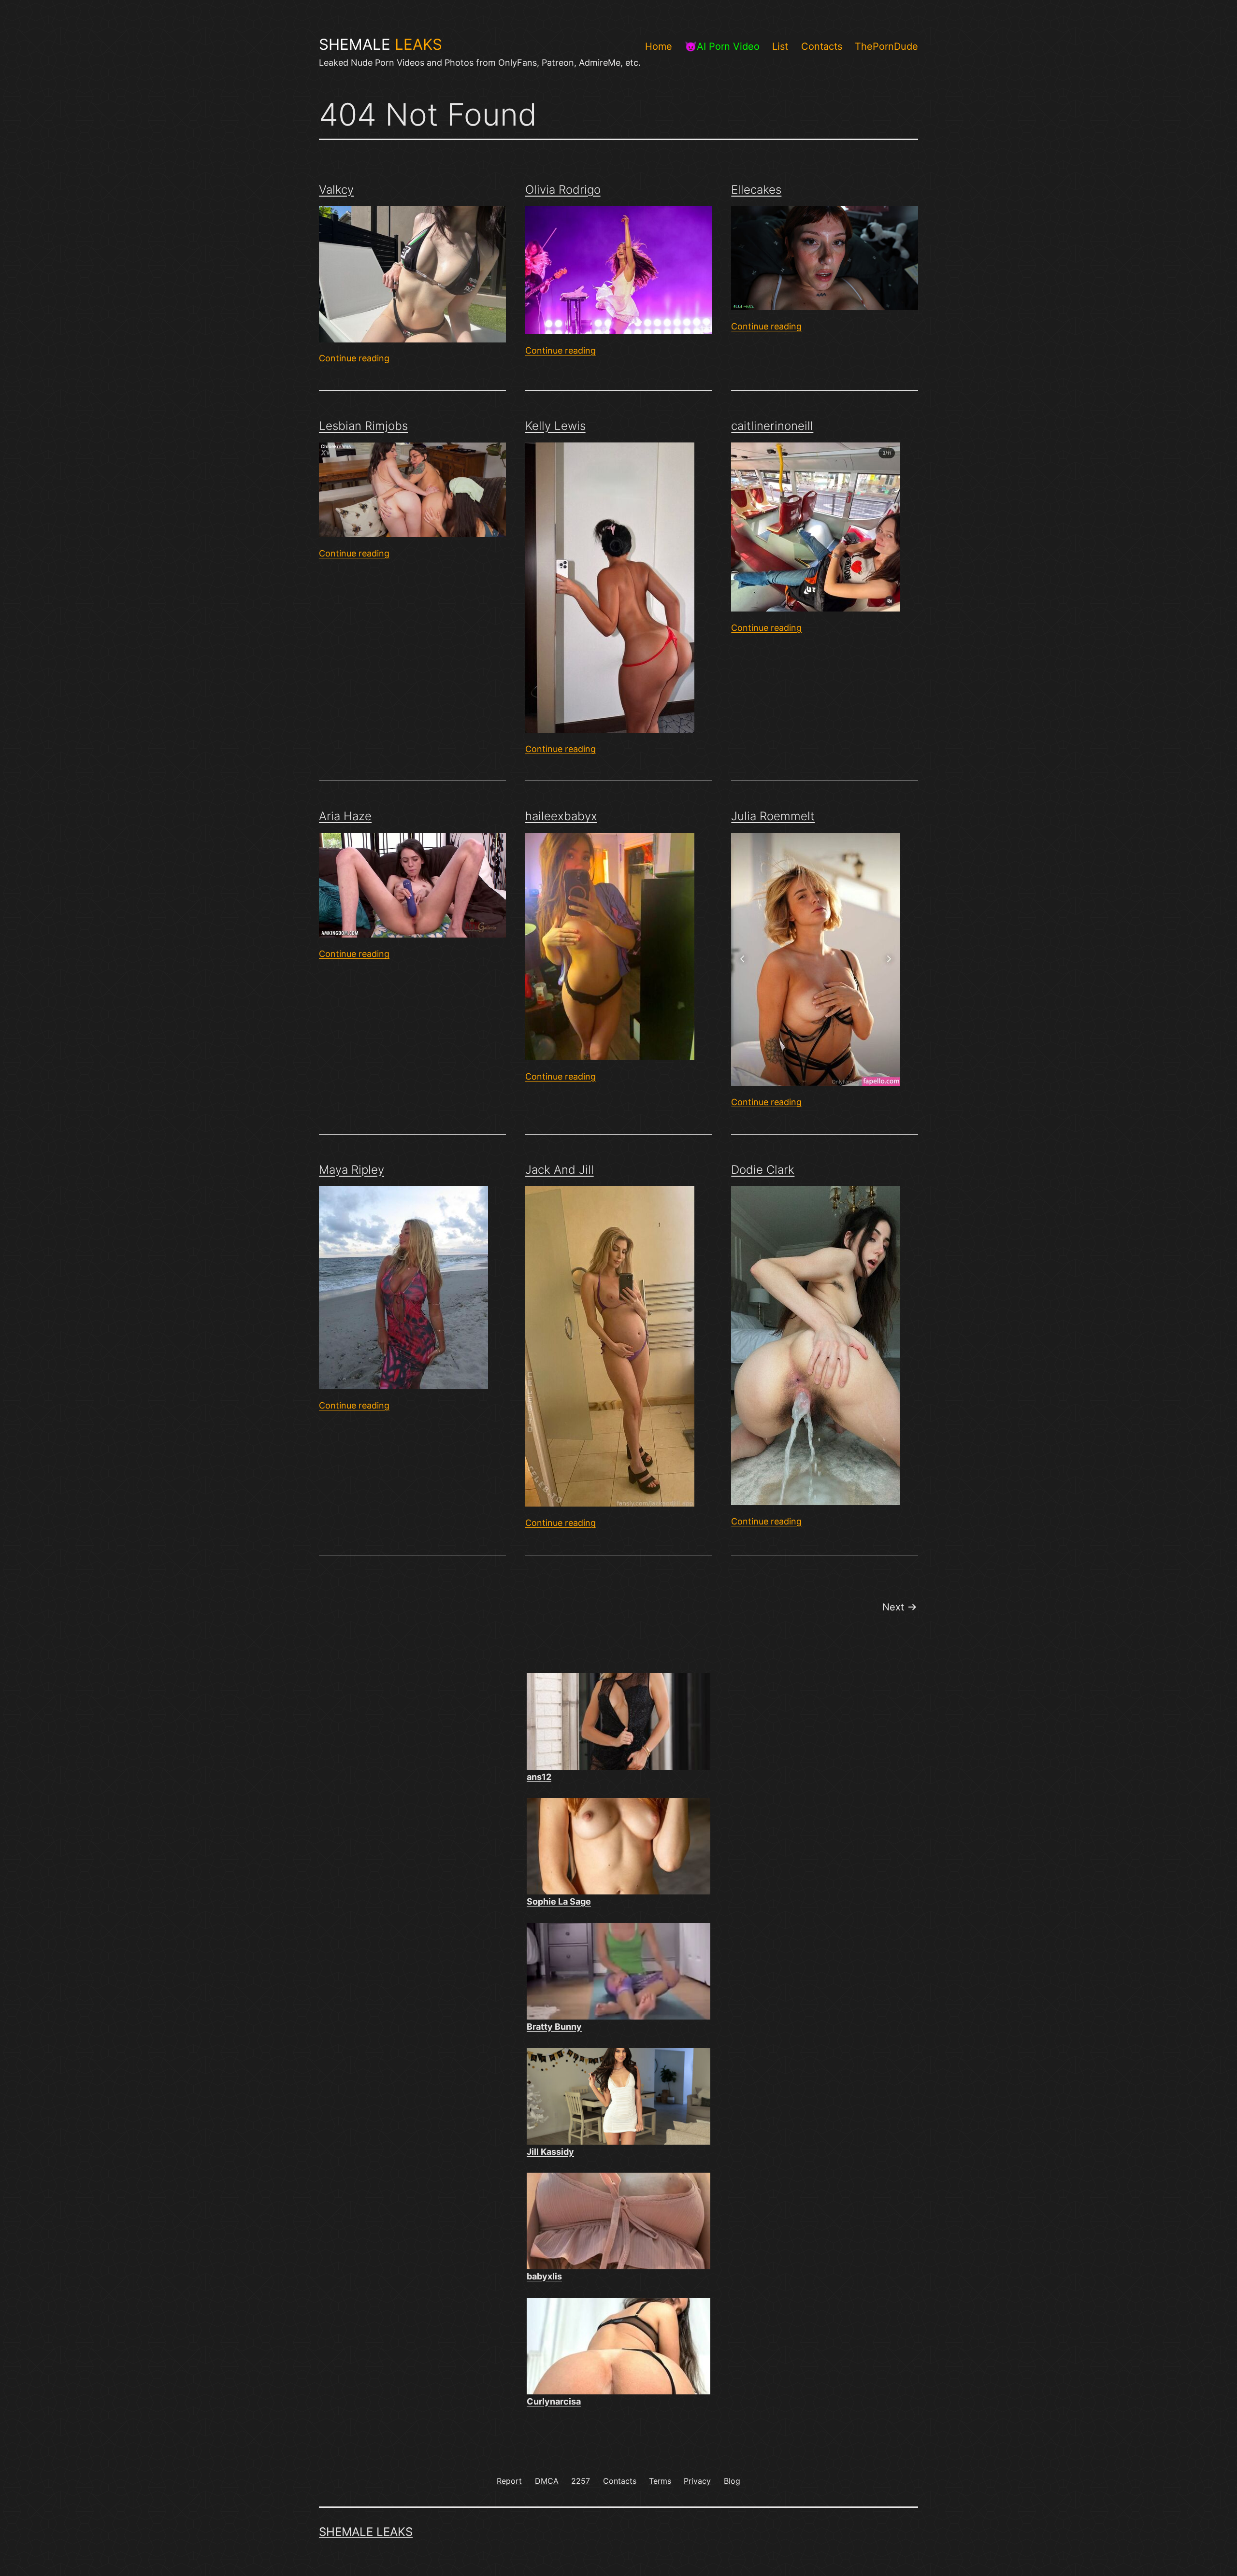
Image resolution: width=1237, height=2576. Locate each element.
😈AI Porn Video (722, 46)
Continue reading (354, 358)
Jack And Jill (560, 1170)
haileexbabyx (561, 816)
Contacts (822, 46)
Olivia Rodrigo (563, 190)
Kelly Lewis (555, 426)
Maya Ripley (352, 1170)
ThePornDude (886, 46)
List (780, 46)
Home (659, 46)
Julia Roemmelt (773, 816)
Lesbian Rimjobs (363, 426)
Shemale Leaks (366, 2532)
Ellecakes (756, 190)
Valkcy (336, 190)
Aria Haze (345, 816)
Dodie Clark (763, 1170)
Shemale (381, 44)
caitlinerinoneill (772, 426)
